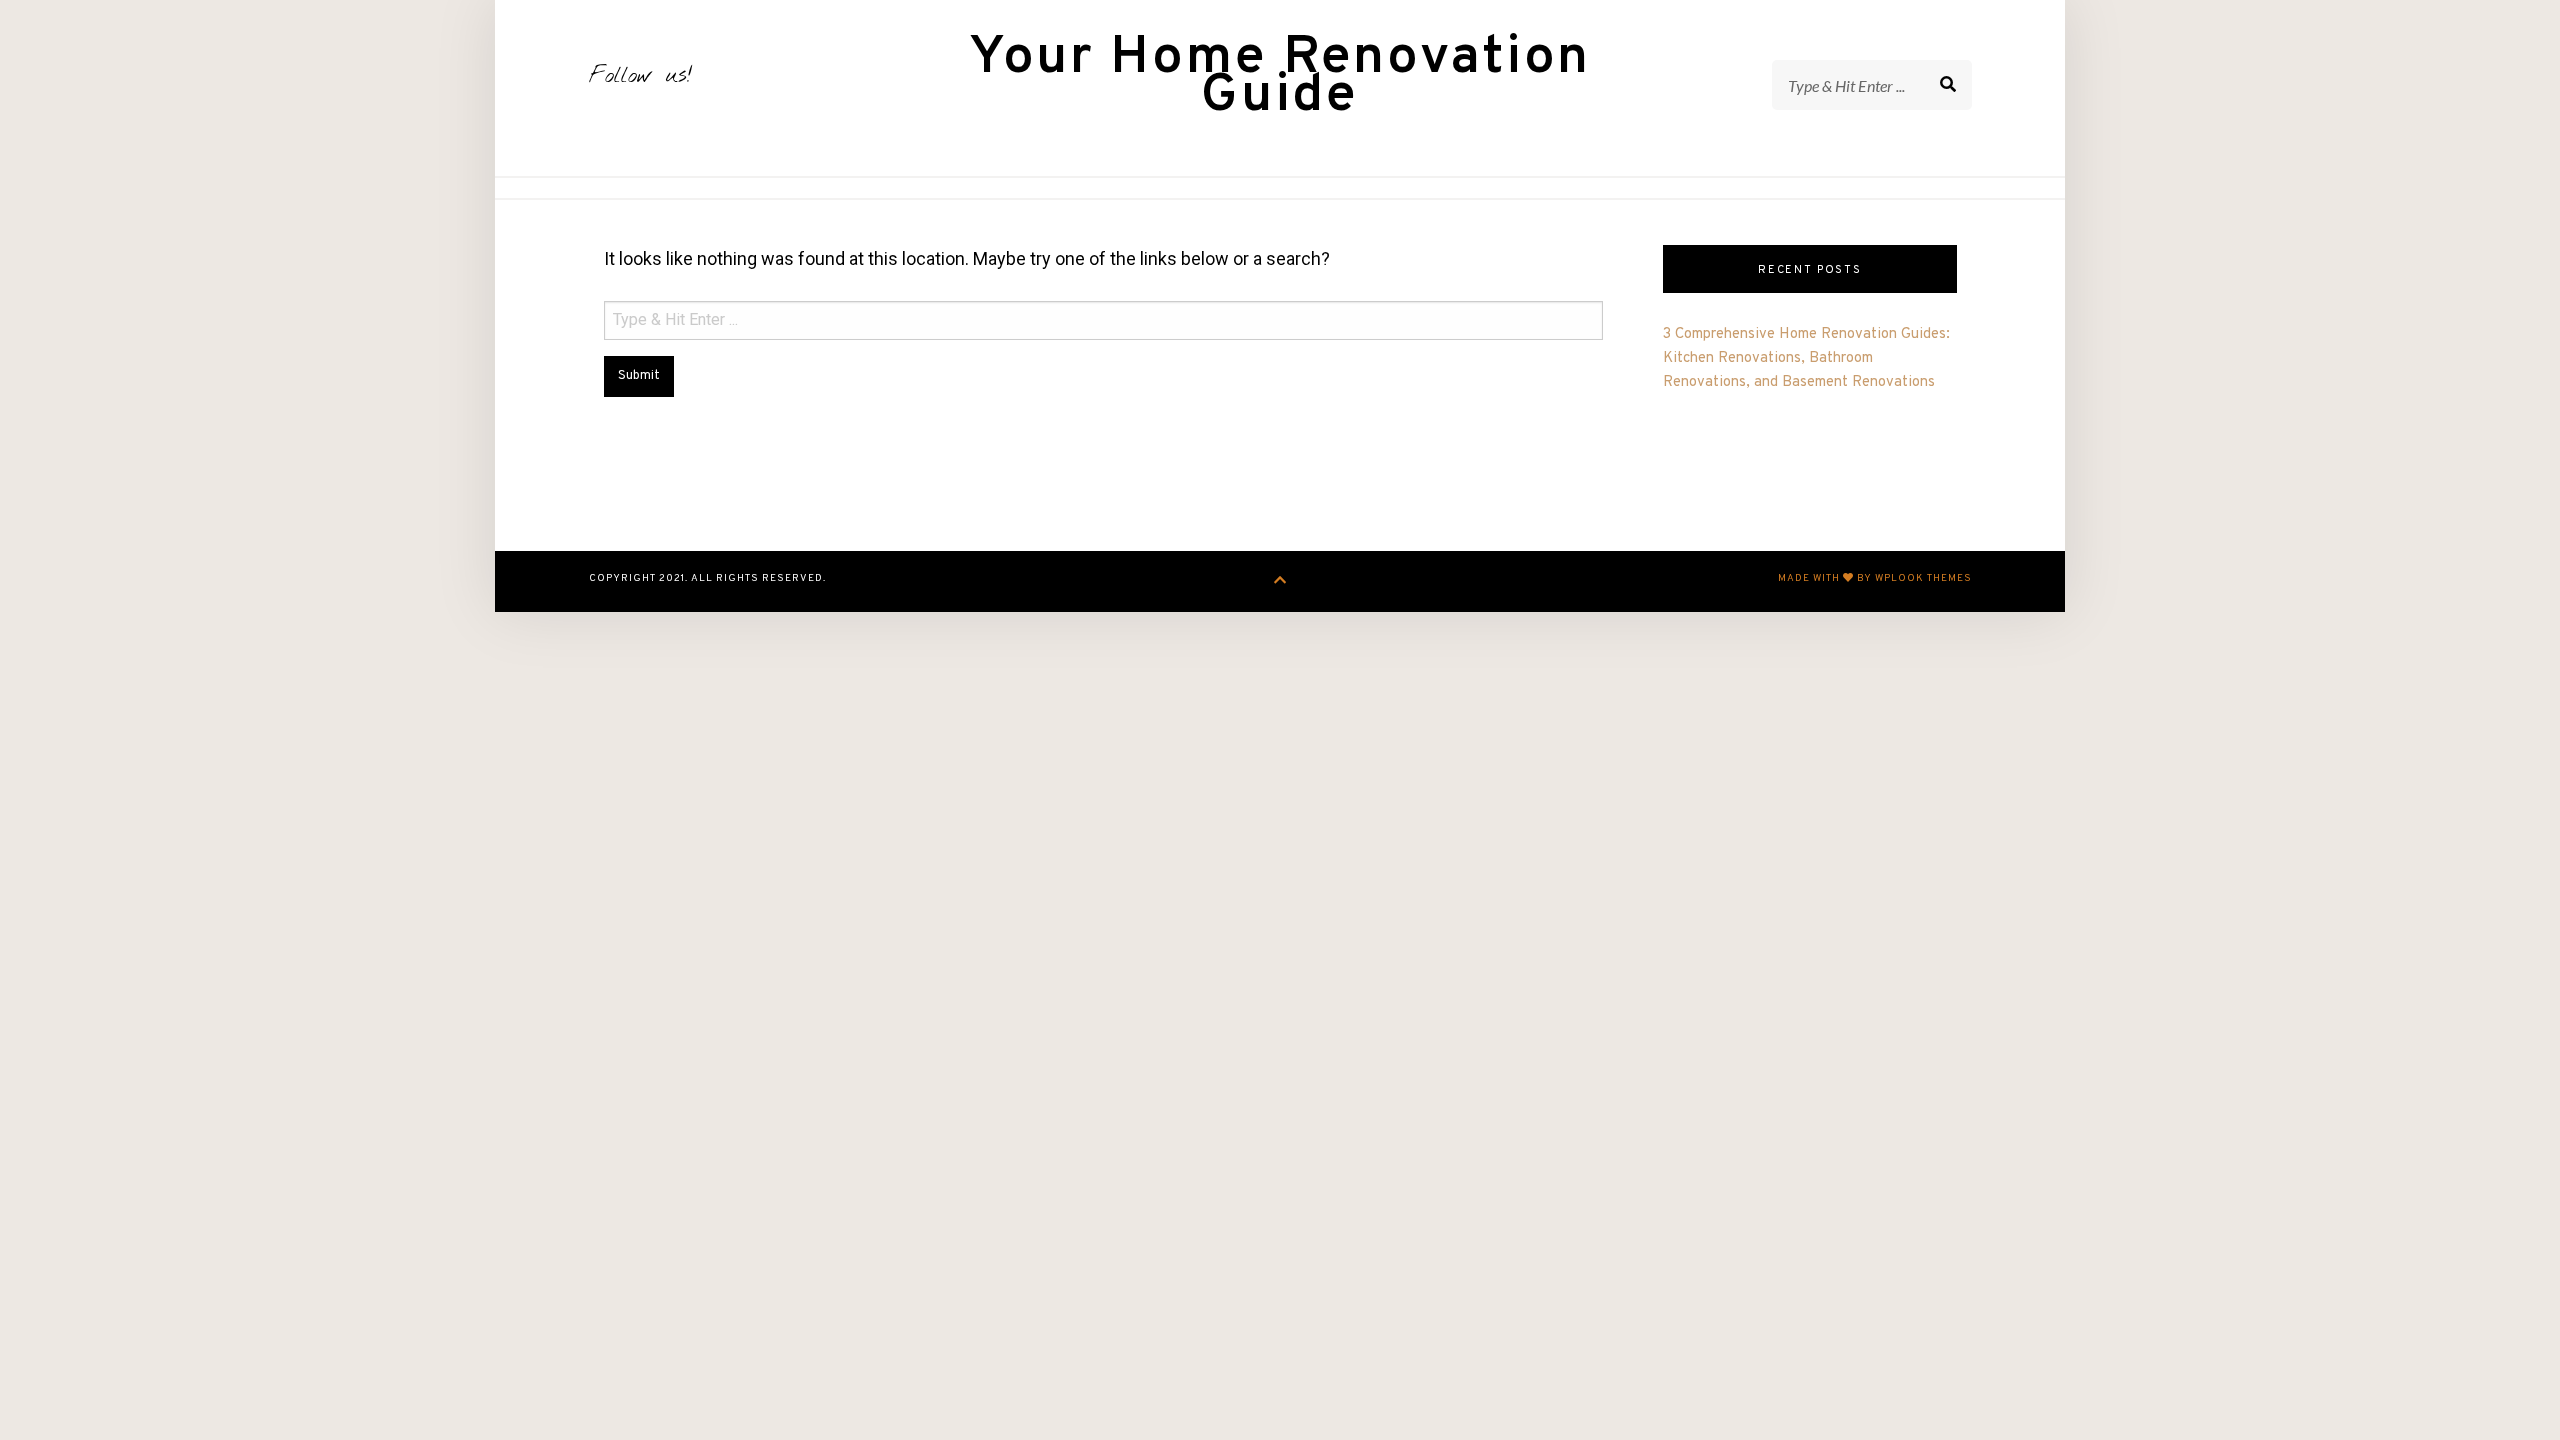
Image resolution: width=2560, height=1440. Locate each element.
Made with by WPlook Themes (1875, 578)
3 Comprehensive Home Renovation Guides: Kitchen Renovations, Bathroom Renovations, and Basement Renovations (1806, 358)
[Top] (1280, 581)
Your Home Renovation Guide (1280, 77)
